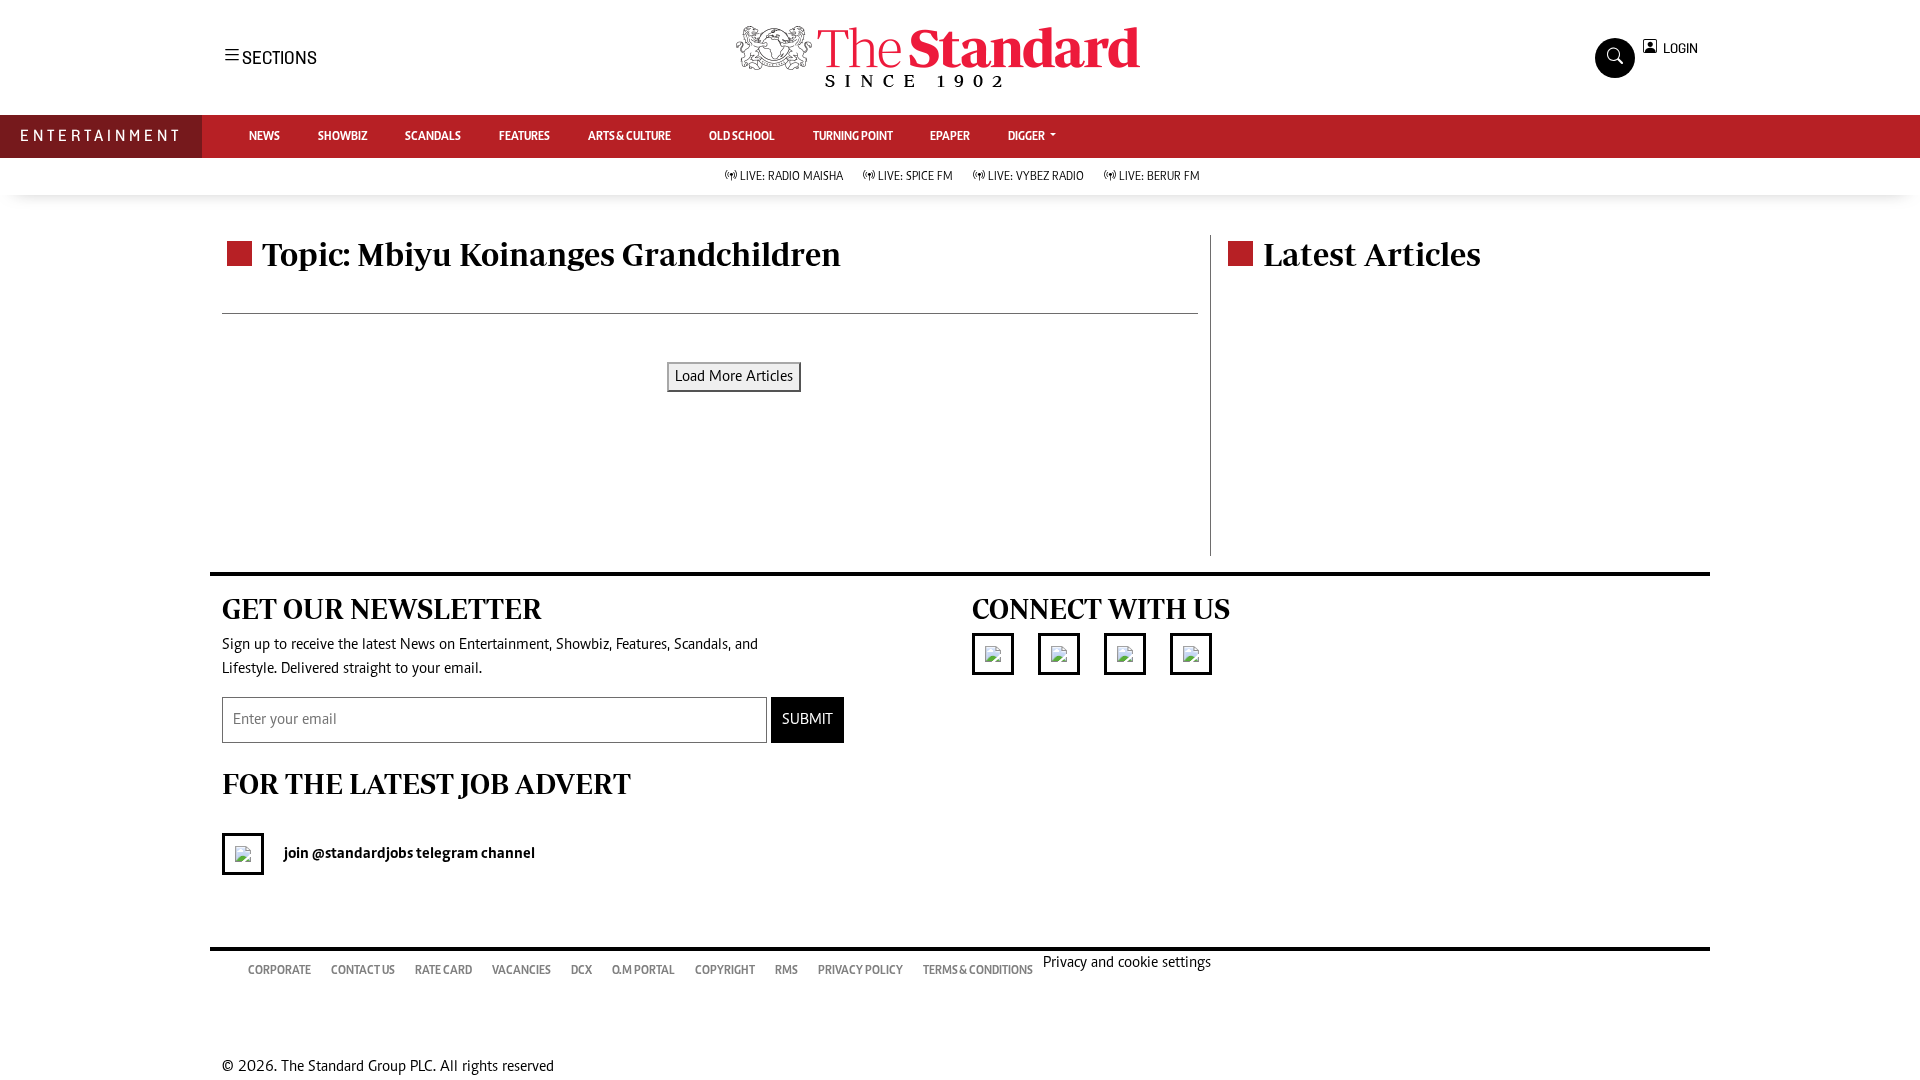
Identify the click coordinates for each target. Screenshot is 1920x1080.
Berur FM (1159, 177)
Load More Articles (734, 377)
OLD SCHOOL (742, 137)
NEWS (264, 137)
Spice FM (915, 177)
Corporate (279, 971)
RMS (786, 971)
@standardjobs (361, 854)
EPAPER (950, 137)
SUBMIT (807, 720)
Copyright (725, 971)
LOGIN (1677, 48)
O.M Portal (643, 971)
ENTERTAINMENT (101, 135)
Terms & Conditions (978, 971)
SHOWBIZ (343, 137)
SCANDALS (433, 137)
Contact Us (363, 971)
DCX (581, 971)
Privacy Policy (860, 971)
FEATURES (524, 137)
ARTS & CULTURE (629, 137)
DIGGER (1027, 137)
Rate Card (443, 971)
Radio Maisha (791, 177)
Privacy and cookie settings (1127, 963)
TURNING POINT (853, 137)
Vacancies (521, 971)
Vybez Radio (1036, 177)
